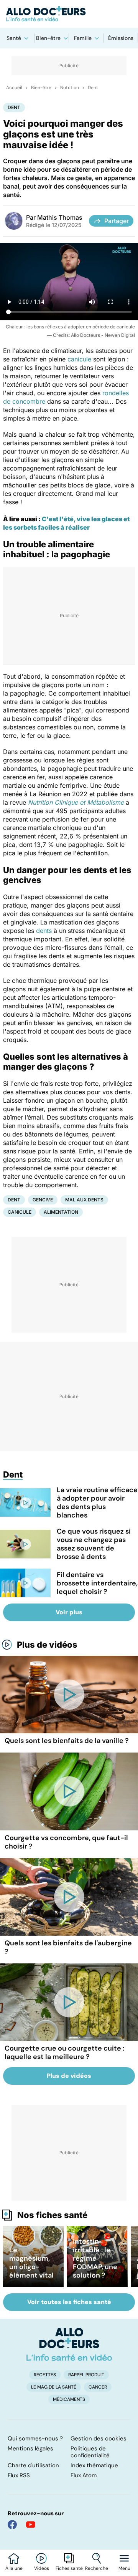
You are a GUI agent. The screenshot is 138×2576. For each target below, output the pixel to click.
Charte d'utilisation (33, 2465)
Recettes (45, 2375)
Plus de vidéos (47, 1645)
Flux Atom (84, 2475)
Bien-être (48, 38)
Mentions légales (30, 2448)
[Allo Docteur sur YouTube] (31, 2525)
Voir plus (69, 1612)
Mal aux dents (84, 1200)
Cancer (98, 2387)
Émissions (121, 38)
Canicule (20, 1212)
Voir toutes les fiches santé (69, 2302)
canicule (79, 359)
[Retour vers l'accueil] (69, 14)
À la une (14, 2568)
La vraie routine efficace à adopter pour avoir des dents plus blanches (97, 1503)
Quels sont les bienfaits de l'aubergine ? (68, 1947)
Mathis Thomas (60, 217)
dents (44, 931)
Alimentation (61, 1212)
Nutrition (70, 88)
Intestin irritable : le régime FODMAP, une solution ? (95, 2258)
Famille (83, 38)
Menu (124, 2568)
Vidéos (42, 2568)
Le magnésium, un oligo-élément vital (31, 2263)
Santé (14, 38)
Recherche (97, 2568)
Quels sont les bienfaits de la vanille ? (67, 1741)
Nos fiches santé (52, 2215)
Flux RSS (19, 2475)
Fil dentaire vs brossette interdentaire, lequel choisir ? (97, 1583)
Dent (93, 88)
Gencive (43, 1200)
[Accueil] (69, 2344)
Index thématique (94, 2465)
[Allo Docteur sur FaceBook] (12, 2525)
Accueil (14, 88)
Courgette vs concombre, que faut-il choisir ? (66, 1842)
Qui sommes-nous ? (35, 2439)
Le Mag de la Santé (54, 2387)
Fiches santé (69, 2568)
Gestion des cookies (99, 2439)
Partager (117, 221)
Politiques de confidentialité (90, 2452)
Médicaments (69, 2399)
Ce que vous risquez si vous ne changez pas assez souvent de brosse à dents (94, 1544)
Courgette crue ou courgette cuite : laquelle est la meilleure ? (64, 2053)
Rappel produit (86, 2375)
